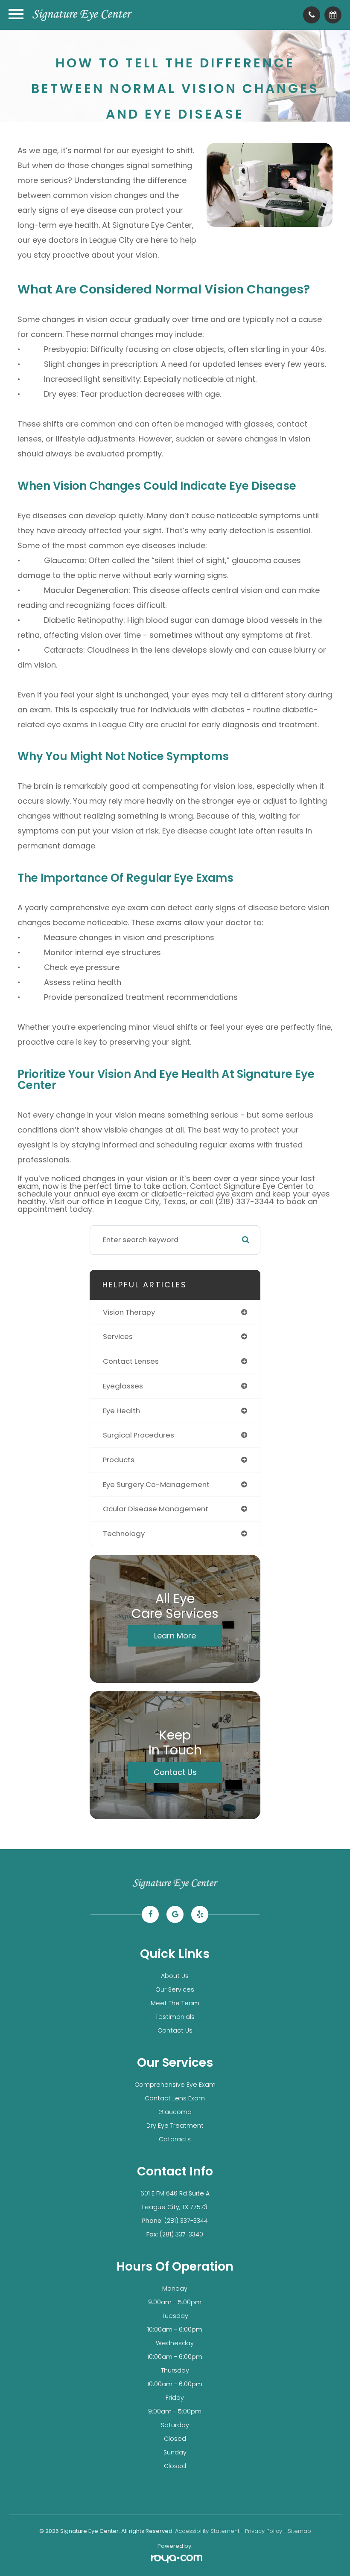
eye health (121, 1411)
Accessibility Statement (207, 2531)
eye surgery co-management (156, 1484)
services (118, 1336)
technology (124, 1533)
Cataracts (175, 2139)
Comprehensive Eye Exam (175, 2085)
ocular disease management (156, 1509)
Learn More (175, 1636)
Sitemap (299, 2531)
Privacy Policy (264, 2531)
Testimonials (175, 2017)
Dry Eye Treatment (175, 2126)
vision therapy (129, 1312)
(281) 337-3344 (186, 2221)
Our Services (175, 1989)
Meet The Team (175, 2003)
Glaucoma (175, 2112)
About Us (175, 1976)
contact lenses (131, 1361)
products (119, 1460)
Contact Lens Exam (175, 2098)
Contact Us (175, 1772)
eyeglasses (123, 1386)
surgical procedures (139, 1435)
